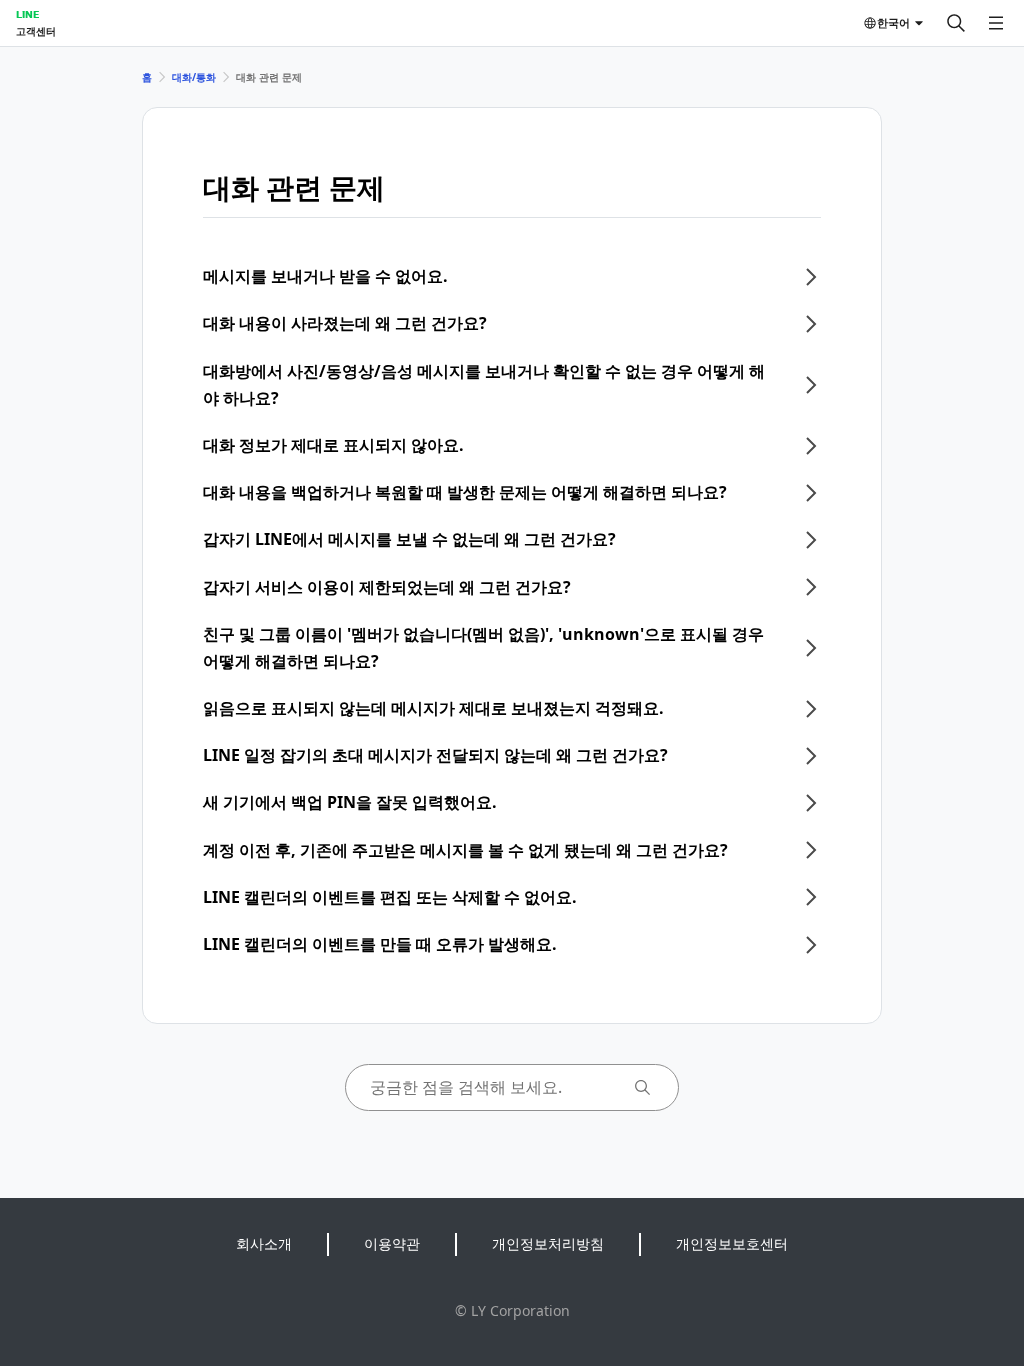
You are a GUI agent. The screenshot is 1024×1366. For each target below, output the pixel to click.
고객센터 (36, 31)
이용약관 (392, 1243)
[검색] (956, 23)
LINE (27, 14)
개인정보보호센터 (732, 1243)
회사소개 (264, 1243)
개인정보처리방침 (548, 1243)
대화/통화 (194, 77)
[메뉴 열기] (996, 23)
